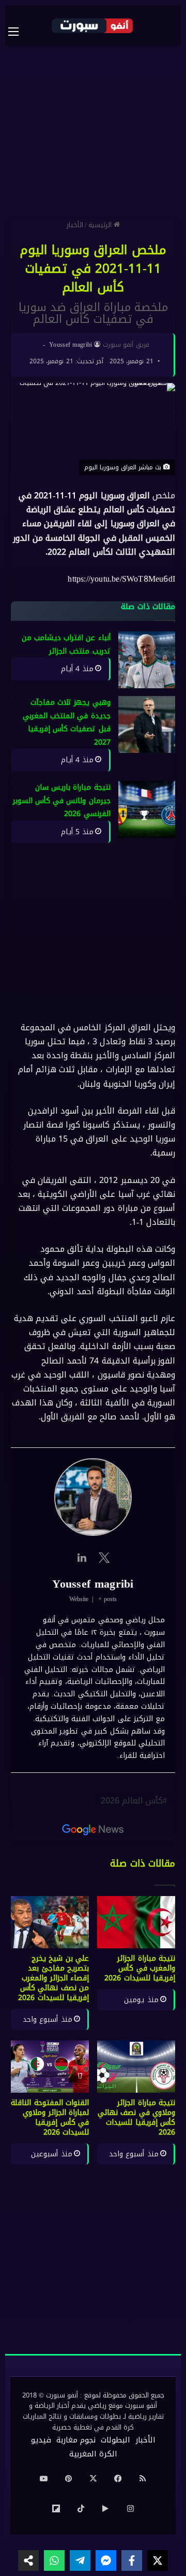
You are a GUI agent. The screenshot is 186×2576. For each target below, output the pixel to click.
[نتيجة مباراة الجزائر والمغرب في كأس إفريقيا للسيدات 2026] (136, 1922)
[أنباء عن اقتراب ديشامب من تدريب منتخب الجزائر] (147, 660)
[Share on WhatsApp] (54, 2560)
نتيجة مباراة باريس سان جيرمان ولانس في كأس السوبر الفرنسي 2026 (62, 801)
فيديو (41, 2440)
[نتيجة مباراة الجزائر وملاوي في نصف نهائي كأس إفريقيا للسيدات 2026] (136, 2067)
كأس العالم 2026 (132, 1801)
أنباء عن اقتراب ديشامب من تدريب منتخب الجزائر (66, 645)
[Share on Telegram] (80, 2560)
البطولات (115, 2440)
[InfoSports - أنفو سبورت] (93, 25)
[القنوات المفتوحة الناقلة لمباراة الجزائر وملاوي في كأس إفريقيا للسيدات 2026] (50, 2067)
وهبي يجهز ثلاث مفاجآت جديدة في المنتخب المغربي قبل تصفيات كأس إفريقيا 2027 (67, 723)
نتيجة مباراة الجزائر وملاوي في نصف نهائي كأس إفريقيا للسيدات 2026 (136, 2118)
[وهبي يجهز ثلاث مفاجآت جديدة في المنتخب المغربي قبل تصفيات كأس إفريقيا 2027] (147, 725)
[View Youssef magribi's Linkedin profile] (82, 1558)
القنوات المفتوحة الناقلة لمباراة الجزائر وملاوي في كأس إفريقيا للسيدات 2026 (50, 2118)
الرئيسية (101, 225)
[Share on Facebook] (132, 2560)
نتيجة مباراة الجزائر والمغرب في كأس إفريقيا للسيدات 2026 (140, 1968)
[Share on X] (158, 2560)
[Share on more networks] (28, 2560)
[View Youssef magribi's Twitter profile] (104, 1558)
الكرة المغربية (93, 2454)
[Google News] (93, 1830)
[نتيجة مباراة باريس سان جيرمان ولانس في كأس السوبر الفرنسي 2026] (147, 809)
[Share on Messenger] (106, 2560)
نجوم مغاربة (76, 2440)
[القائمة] (19, 32)
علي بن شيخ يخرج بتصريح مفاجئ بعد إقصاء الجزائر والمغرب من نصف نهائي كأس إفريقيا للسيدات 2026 (53, 1978)
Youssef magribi (71, 345)
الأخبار (75, 225)
